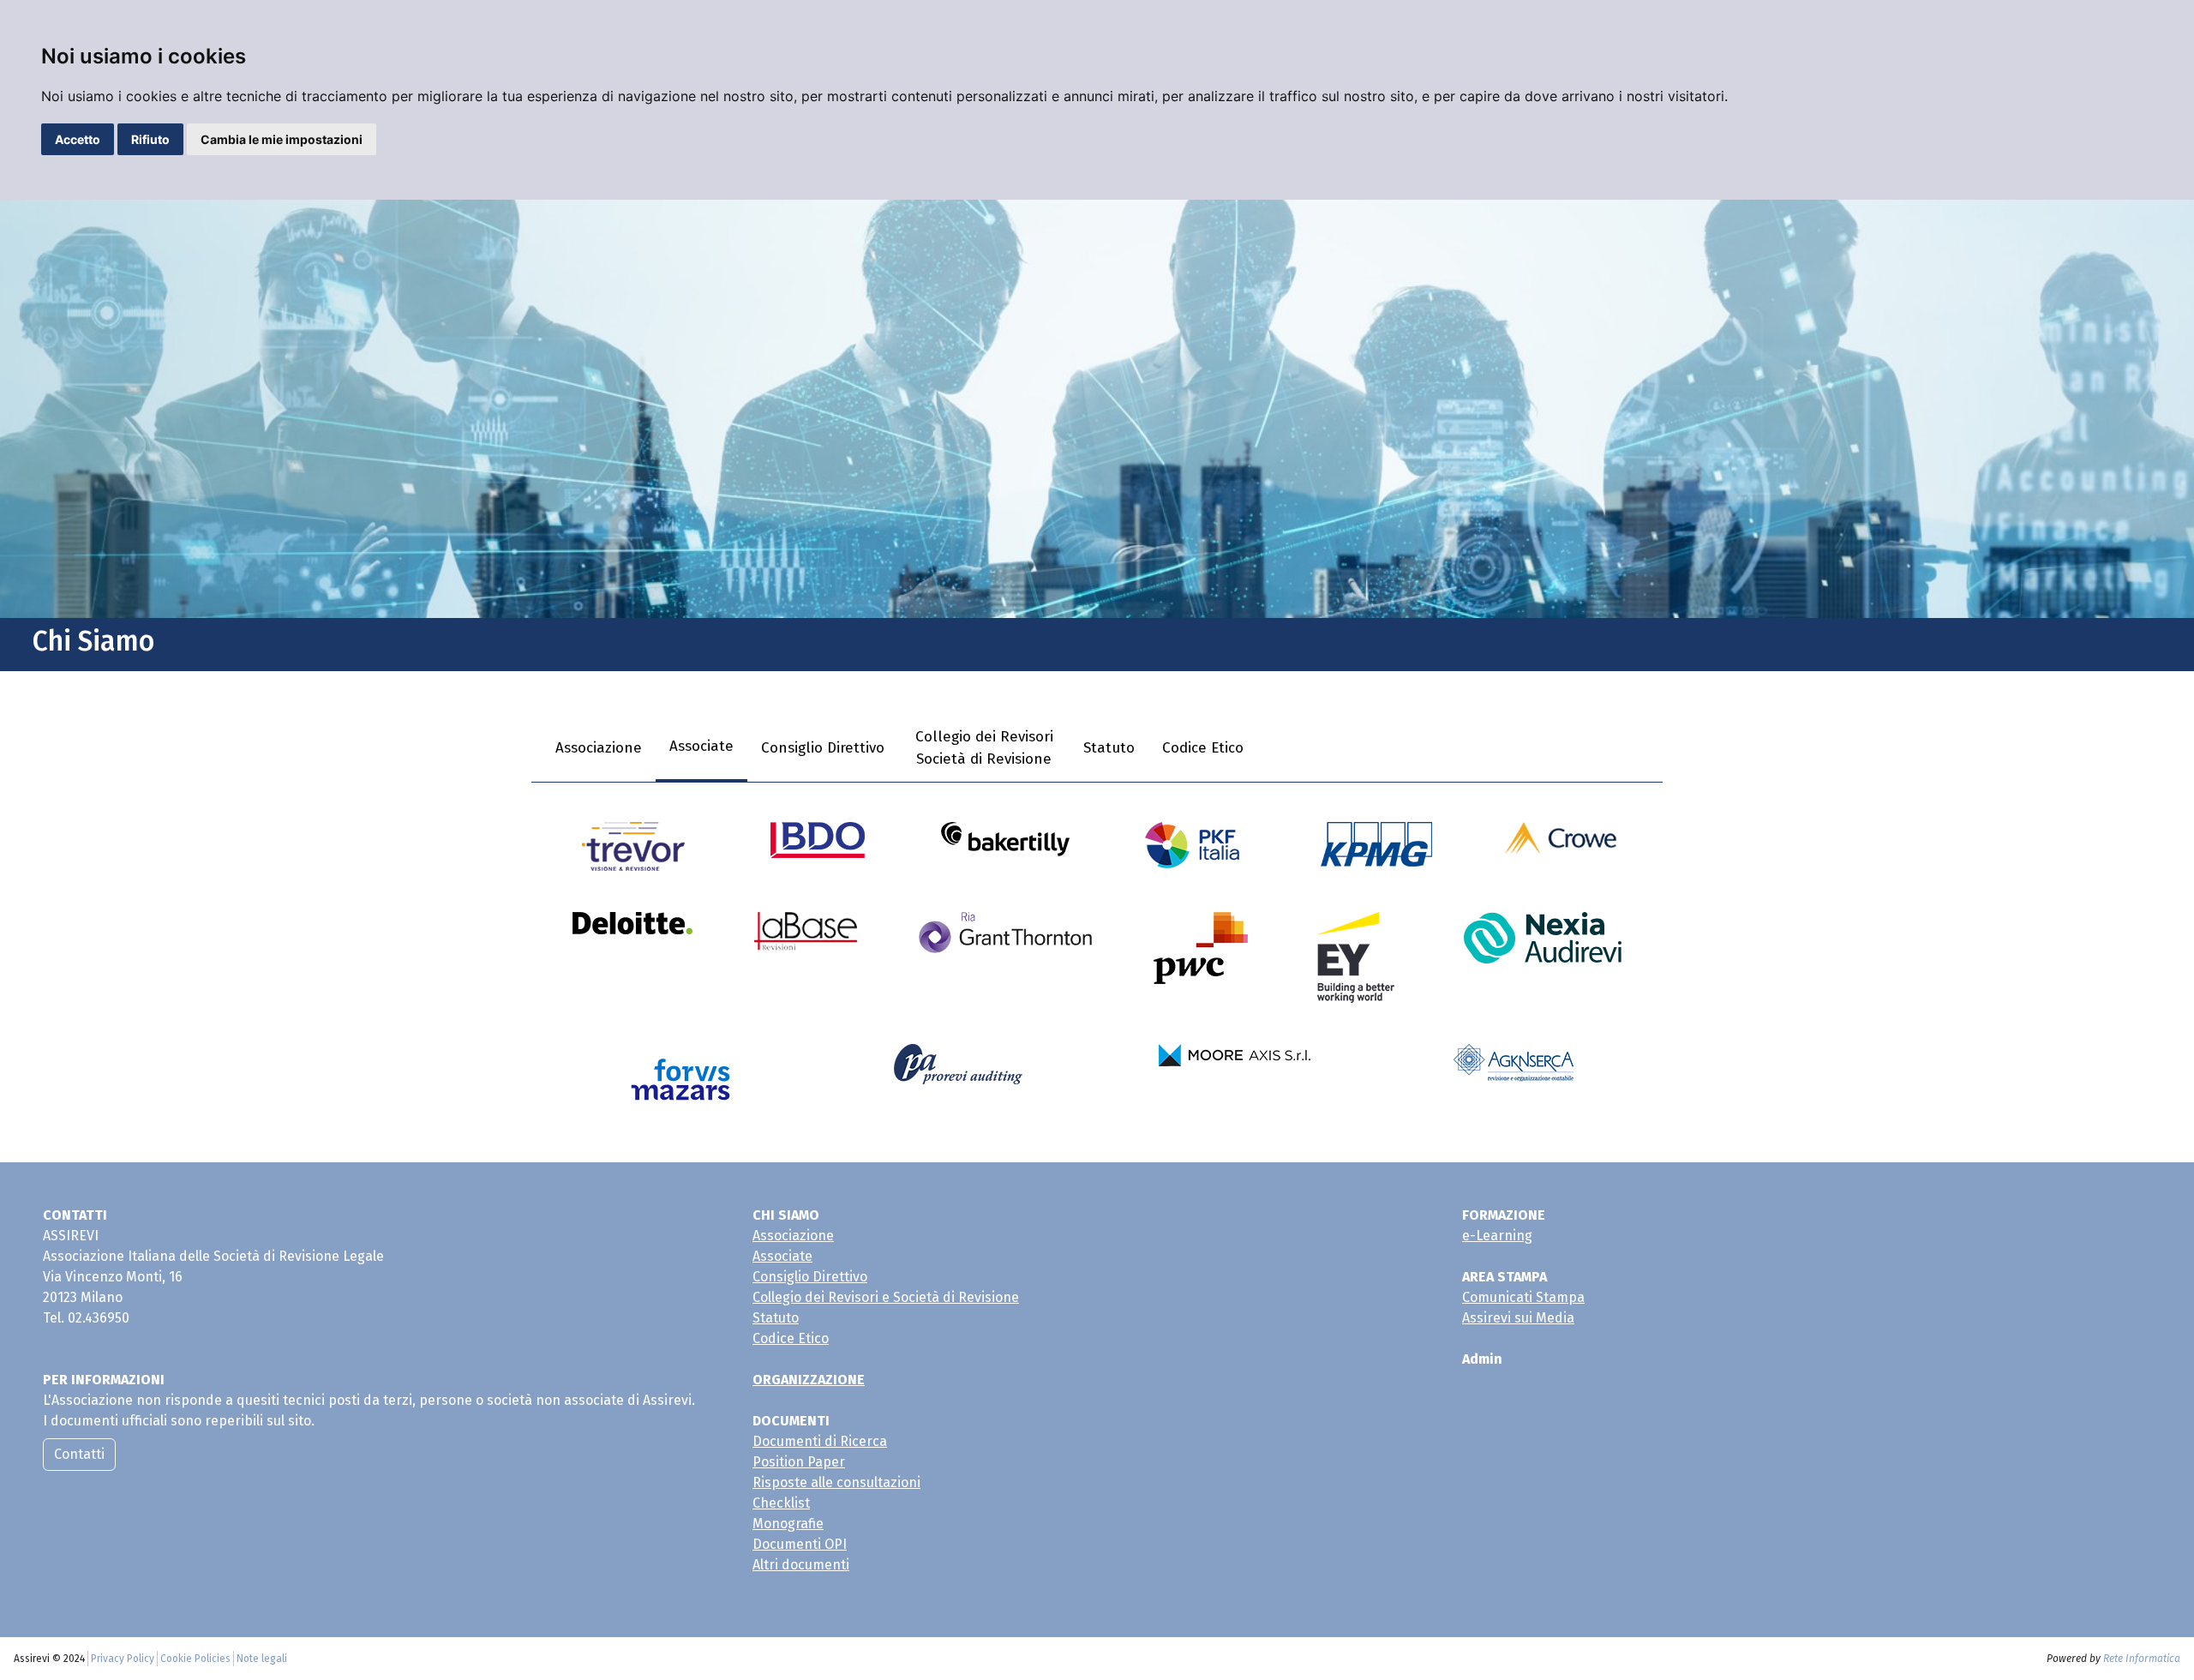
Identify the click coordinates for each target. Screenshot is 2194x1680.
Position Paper (799, 1462)
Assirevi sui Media (1518, 1318)
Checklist (781, 1503)
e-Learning (1497, 1236)
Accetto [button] (78, 139)
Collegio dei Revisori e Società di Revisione (886, 1297)
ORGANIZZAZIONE (809, 1380)
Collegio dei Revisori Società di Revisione (984, 748)
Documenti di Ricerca (820, 1441)
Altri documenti (801, 1565)
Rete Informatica (2142, 1659)
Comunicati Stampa (1523, 1297)
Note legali (262, 1659)
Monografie (788, 1524)
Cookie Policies (195, 1659)
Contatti (79, 1454)
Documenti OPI (800, 1544)
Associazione (599, 748)
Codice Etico (1203, 748)
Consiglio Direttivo (823, 748)
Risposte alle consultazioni (836, 1482)
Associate (701, 746)
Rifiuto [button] (150, 139)
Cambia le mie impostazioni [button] (282, 139)
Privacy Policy (123, 1659)
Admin (1482, 1359)
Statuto (1109, 748)
